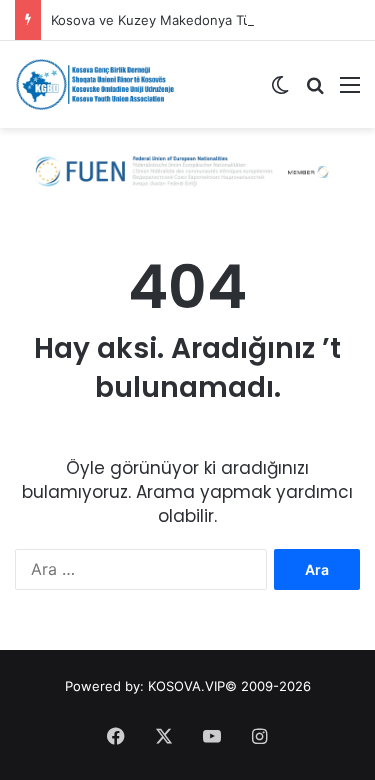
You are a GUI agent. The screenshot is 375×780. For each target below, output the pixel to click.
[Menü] (350, 91)
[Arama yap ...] (315, 91)
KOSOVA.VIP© (192, 686)
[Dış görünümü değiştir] (280, 91)
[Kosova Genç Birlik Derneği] (95, 84)
